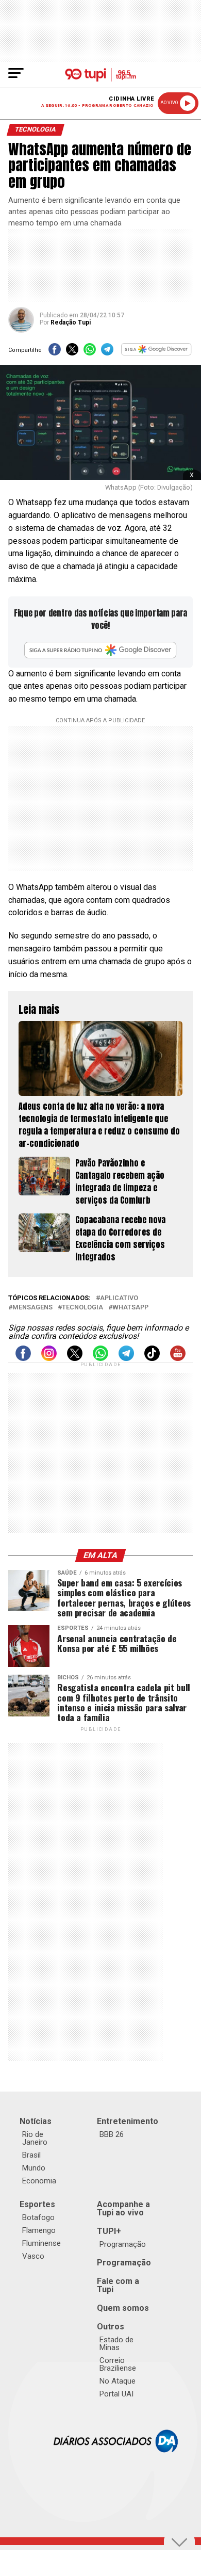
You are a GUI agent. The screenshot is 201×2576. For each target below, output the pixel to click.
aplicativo (119, 1298)
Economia (39, 2181)
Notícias (36, 2121)
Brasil (31, 2155)
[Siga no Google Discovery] (157, 353)
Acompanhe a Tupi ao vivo (123, 2208)
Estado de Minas (116, 2344)
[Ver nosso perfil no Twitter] (75, 1358)
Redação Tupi (71, 322)
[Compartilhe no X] (72, 353)
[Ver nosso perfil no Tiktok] (152, 1358)
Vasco (33, 2256)
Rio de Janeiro (35, 2138)
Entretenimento (128, 2121)
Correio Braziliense (118, 2364)
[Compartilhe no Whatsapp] (90, 353)
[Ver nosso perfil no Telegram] (126, 1358)
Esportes (37, 2204)
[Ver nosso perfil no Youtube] (178, 1358)
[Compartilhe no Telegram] (107, 353)
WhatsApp (130, 1308)
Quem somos (123, 2308)
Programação (123, 2244)
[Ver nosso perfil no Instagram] (49, 1358)
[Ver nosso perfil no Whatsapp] (100, 1358)
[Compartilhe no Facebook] (55, 353)
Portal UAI (116, 2394)
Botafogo (38, 2217)
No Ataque (118, 2381)
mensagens (32, 1308)
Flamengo (39, 2230)
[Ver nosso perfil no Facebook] (23, 1358)
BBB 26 (112, 2134)
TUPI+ (109, 2231)
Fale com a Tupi (118, 2285)
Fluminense (41, 2243)
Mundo (34, 2168)
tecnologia (82, 1308)
